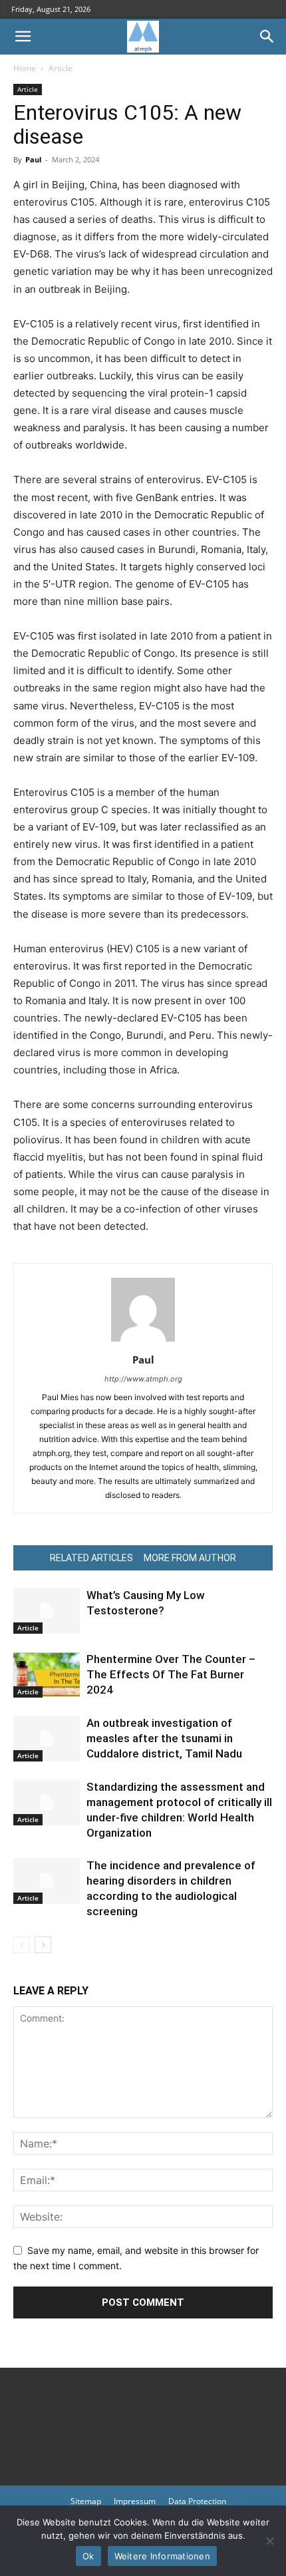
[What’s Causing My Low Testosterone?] (47, 1611)
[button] (23, 37)
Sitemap (86, 2501)
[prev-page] (22, 1945)
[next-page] (43, 1945)
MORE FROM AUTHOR (190, 1558)
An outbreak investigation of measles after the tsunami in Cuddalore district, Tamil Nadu (164, 1738)
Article (61, 68)
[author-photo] (143, 1341)
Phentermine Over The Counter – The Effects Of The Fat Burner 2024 (171, 1674)
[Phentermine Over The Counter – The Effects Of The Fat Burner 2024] (47, 1675)
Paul (33, 159)
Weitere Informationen (162, 2556)
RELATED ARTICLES (91, 1558)
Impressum (135, 2501)
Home (25, 68)
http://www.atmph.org (143, 1379)
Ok (88, 2556)
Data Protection (197, 2501)
